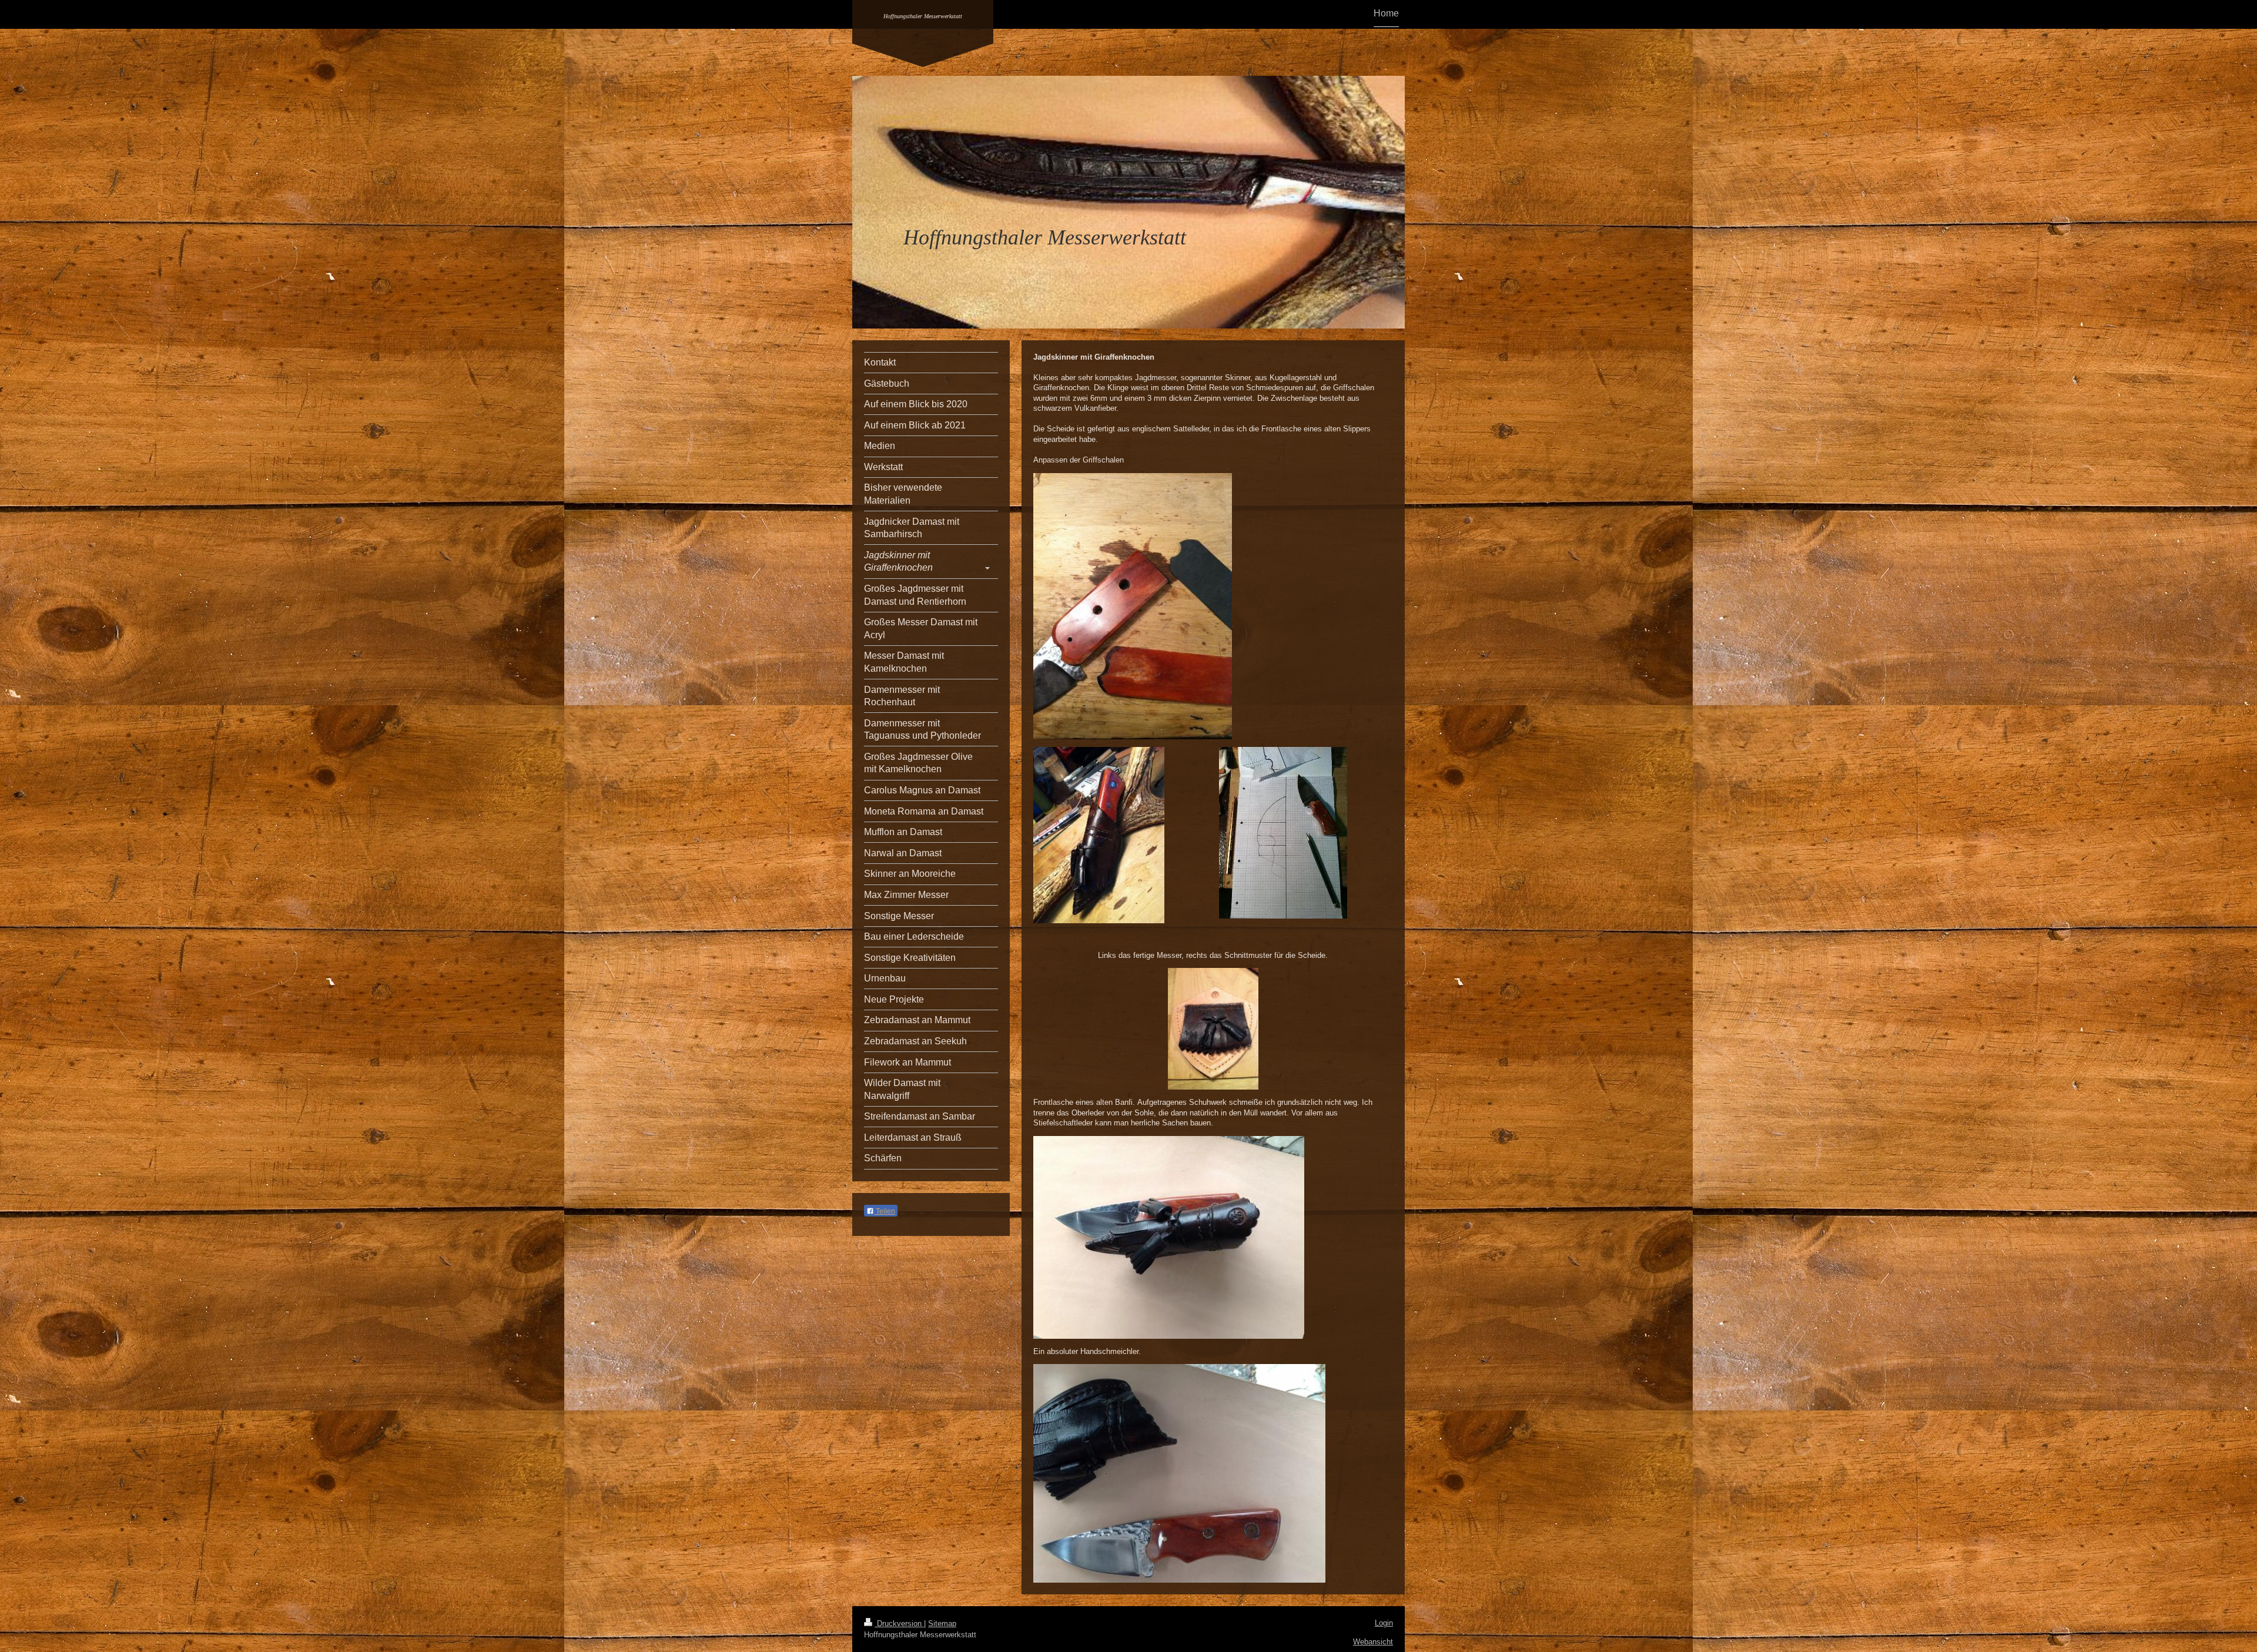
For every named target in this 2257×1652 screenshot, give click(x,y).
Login (1384, 1623)
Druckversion (899, 1623)
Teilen (885, 1211)
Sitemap (942, 1623)
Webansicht (1373, 1642)
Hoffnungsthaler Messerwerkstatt (923, 16)
